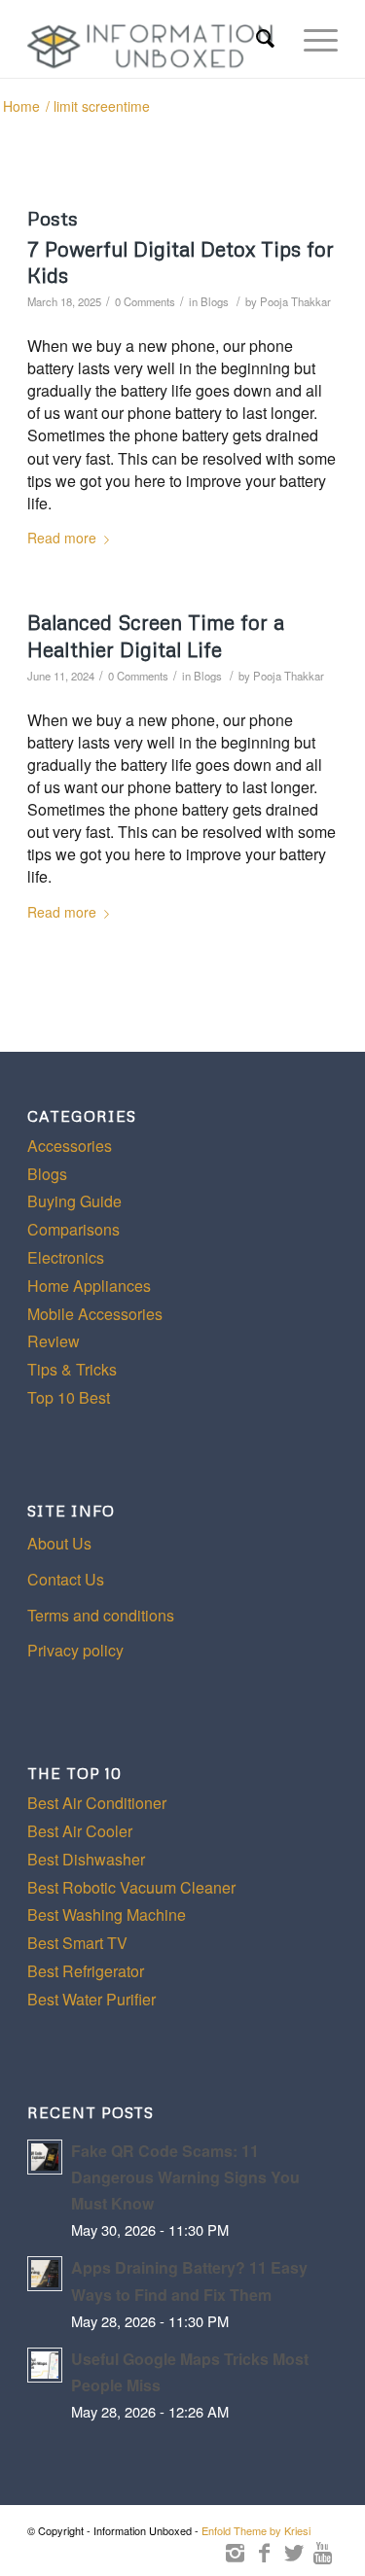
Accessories (70, 1146)
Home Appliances (89, 1286)
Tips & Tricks (72, 1369)
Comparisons (73, 1229)
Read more (62, 538)
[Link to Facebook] (265, 2552)
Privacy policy (75, 1650)
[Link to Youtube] (323, 2552)
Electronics (66, 1257)
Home (21, 106)
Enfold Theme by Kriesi (256, 2530)
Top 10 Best (69, 1397)
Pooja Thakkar (295, 301)
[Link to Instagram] (236, 2552)
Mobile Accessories (95, 1314)
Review (54, 1341)
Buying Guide (74, 1201)
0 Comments (145, 301)
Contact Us (66, 1579)
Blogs (215, 301)
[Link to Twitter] (294, 2552)
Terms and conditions (101, 1615)
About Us (59, 1543)
